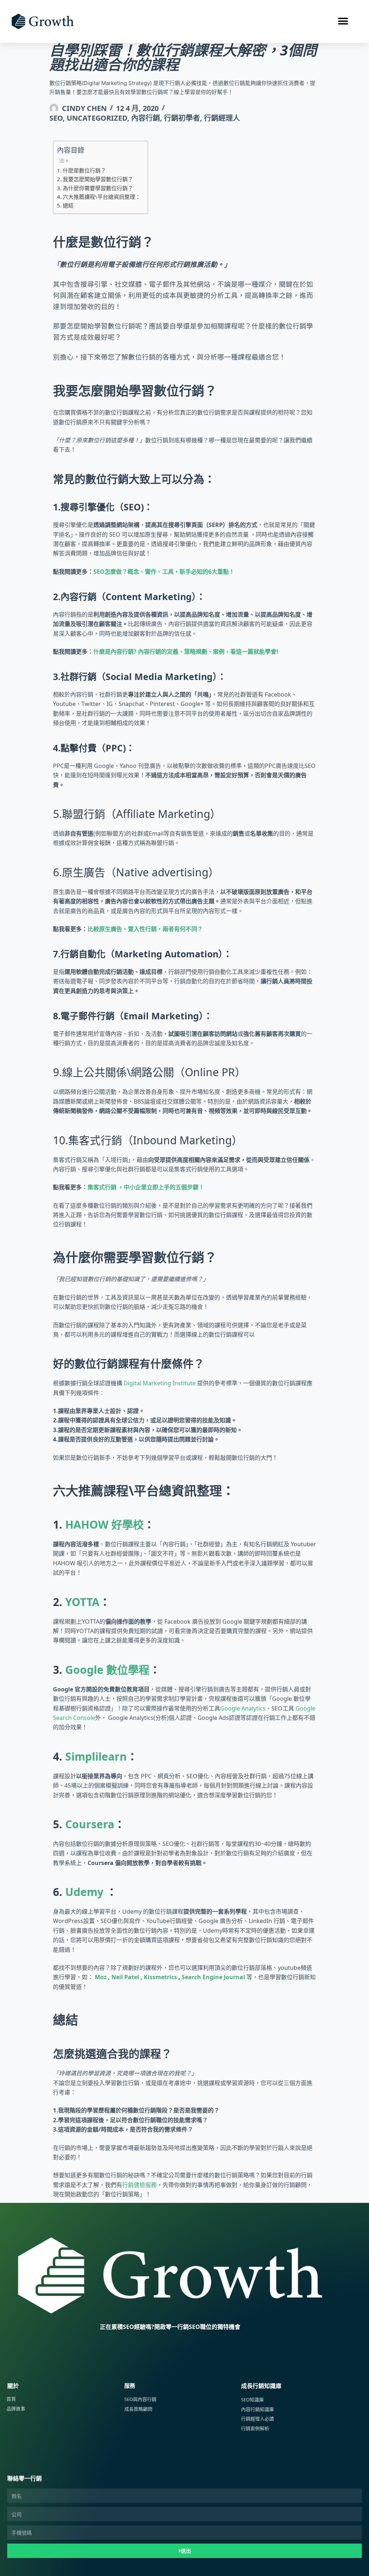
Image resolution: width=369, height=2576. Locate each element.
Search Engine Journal (213, 1977)
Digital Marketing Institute (160, 1383)
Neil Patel (125, 1977)
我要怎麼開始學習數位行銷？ (98, 179)
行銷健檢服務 (139, 2185)
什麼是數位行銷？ (84, 170)
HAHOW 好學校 (105, 1524)
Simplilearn (96, 1756)
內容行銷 (146, 118)
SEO (56, 118)
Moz (101, 1977)
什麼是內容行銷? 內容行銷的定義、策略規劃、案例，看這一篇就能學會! (186, 652)
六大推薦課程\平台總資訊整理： (102, 197)
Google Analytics (243, 1708)
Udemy (84, 1892)
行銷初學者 (182, 118)
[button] (343, 21)
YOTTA (82, 1602)
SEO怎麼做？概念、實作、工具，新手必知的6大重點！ (164, 572)
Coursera (90, 1824)
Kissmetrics (160, 1977)
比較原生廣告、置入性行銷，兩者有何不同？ (145, 929)
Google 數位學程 (107, 1670)
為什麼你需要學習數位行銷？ (98, 188)
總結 (68, 205)
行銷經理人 (222, 118)
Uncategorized (97, 118)
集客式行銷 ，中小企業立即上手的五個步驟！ (146, 1187)
